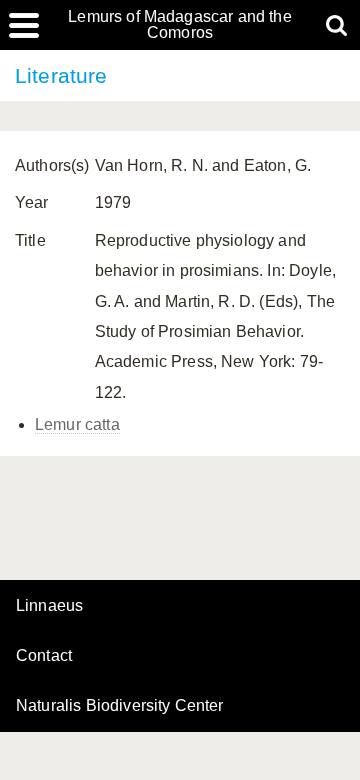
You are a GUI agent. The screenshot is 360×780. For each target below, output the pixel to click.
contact (44, 655)
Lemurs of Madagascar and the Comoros (179, 25)
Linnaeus (49, 606)
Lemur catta (77, 424)
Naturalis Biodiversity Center (120, 706)
